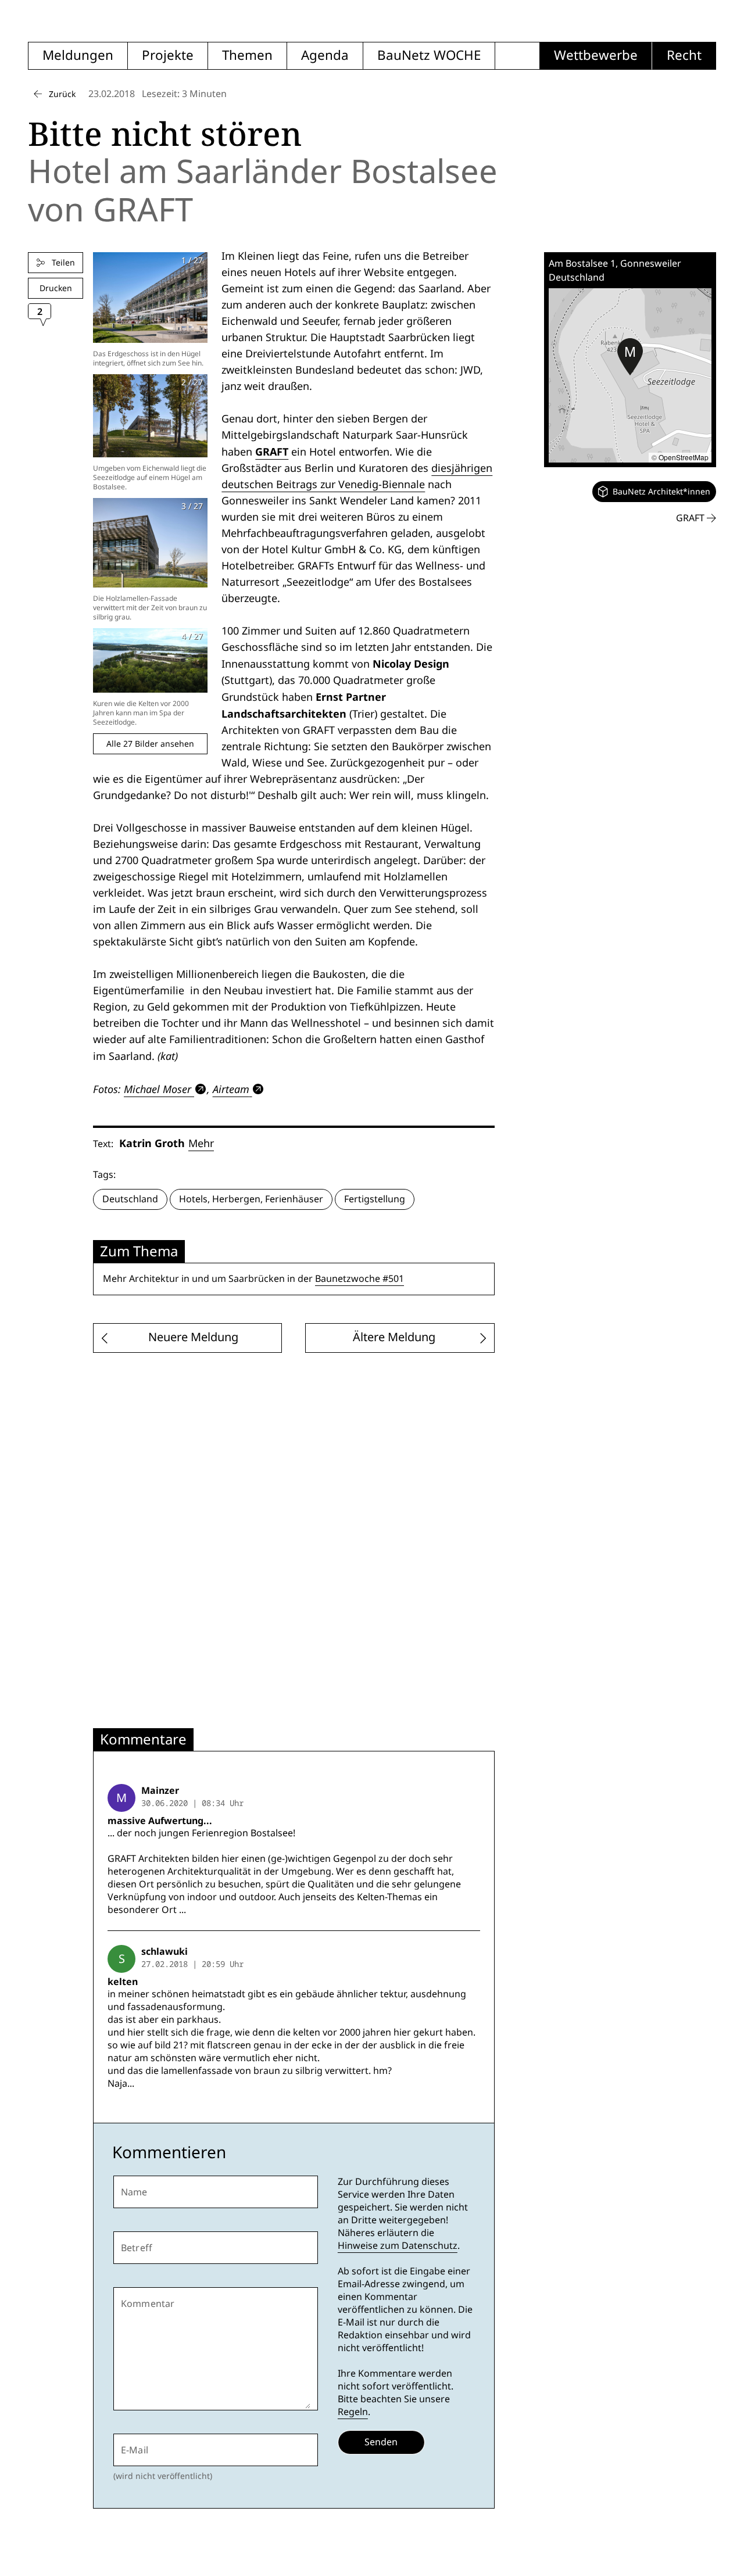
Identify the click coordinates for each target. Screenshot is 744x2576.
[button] (630, 357)
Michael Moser (158, 1089)
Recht (684, 55)
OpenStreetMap (684, 457)
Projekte (168, 55)
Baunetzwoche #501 (360, 1279)
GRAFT (272, 452)
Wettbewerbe (596, 55)
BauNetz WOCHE (429, 55)
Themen (247, 55)
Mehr (201, 1143)
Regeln (353, 2412)
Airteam (231, 1089)
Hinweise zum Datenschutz (398, 2246)
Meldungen (78, 55)
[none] (654, 492)
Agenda (325, 55)
